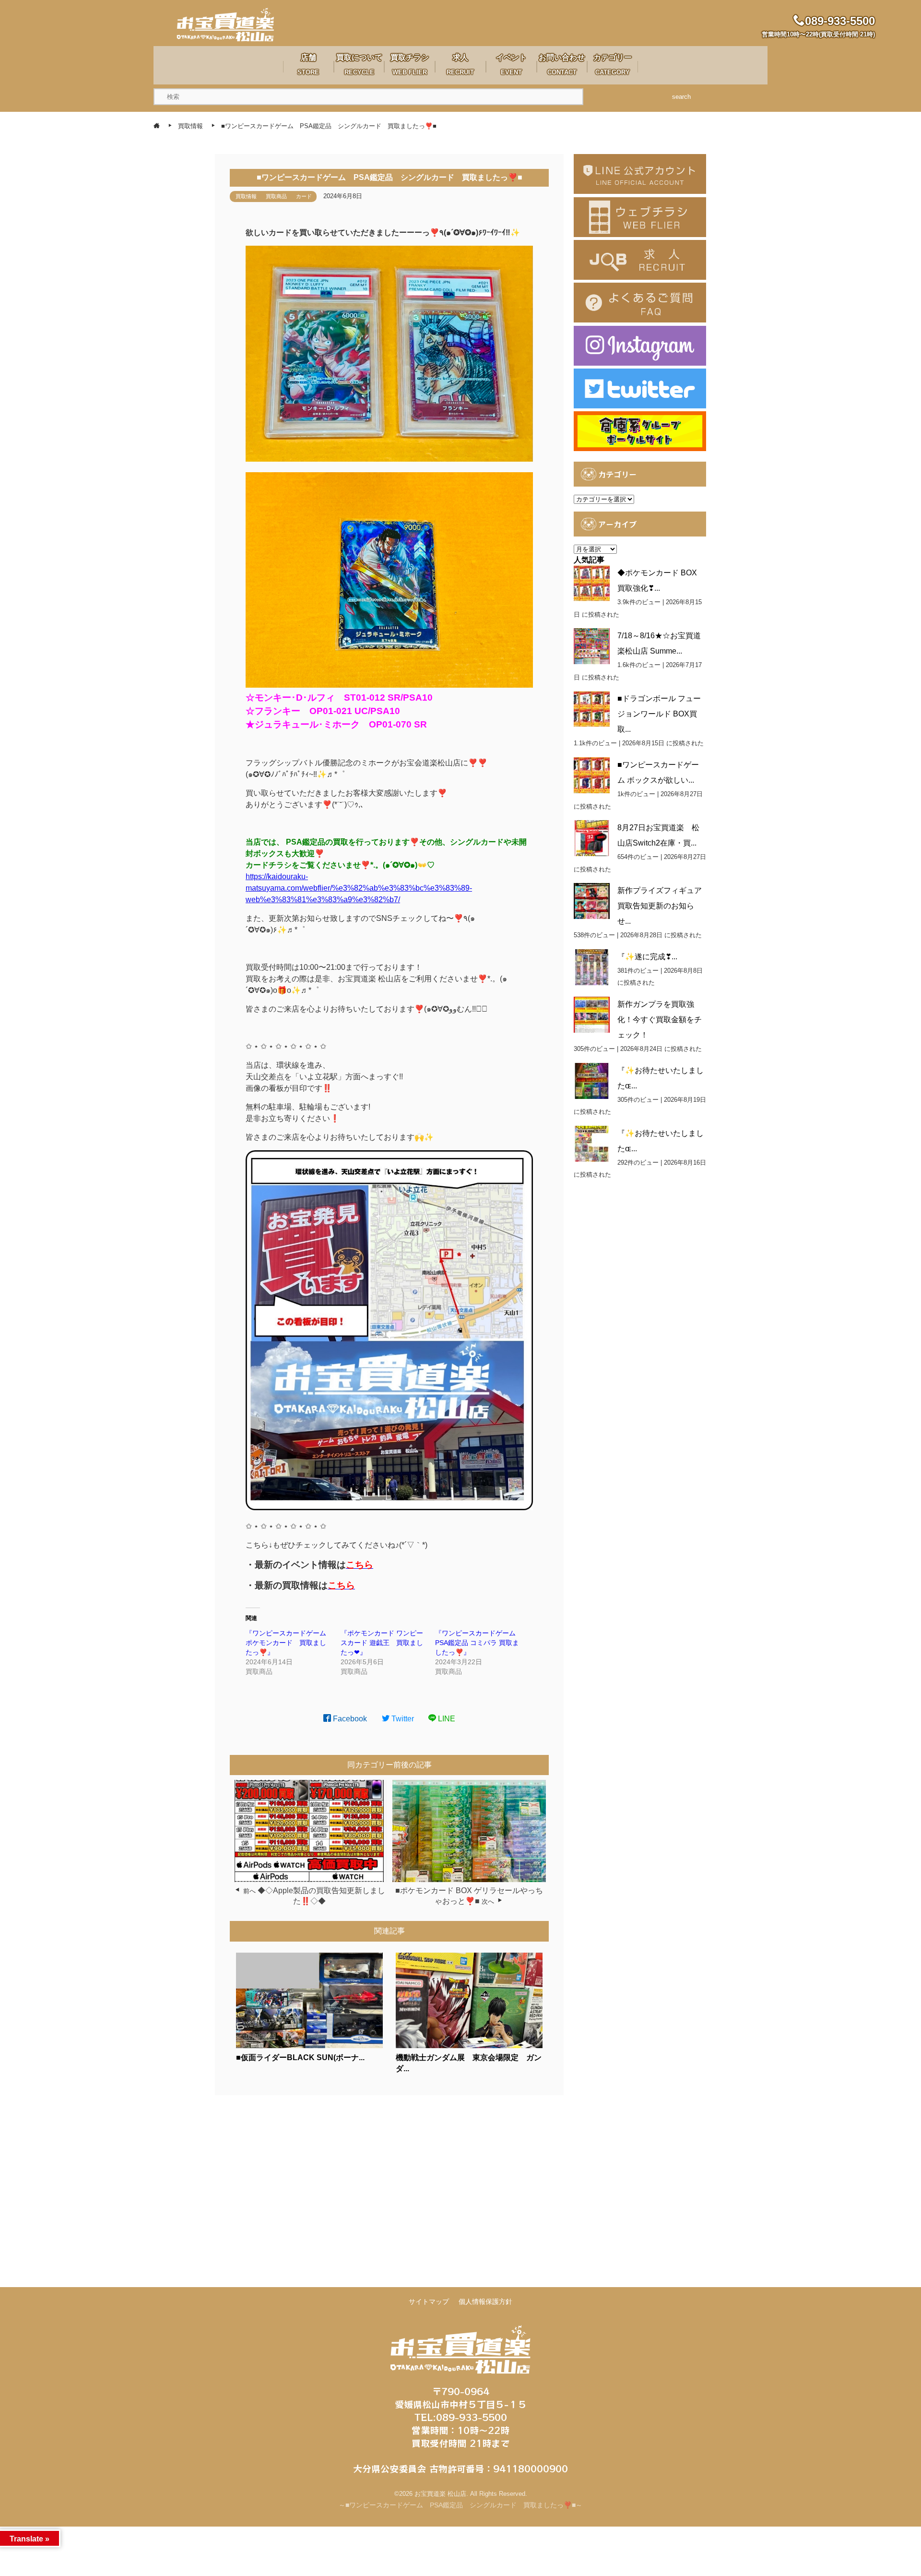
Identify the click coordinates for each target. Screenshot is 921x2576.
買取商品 (276, 196)
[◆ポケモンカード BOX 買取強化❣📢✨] (592, 583)
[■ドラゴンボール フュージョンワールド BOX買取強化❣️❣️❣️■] (592, 709)
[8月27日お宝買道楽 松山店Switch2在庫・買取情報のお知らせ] (592, 838)
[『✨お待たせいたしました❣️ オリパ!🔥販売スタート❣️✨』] (592, 1144)
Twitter (402, 1719)
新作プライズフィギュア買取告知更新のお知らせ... (660, 906)
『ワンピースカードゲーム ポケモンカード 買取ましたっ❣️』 (289, 1643)
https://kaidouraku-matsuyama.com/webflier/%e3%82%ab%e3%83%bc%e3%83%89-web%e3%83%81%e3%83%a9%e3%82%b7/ (359, 888)
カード (304, 196)
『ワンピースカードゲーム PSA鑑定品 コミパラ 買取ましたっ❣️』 (479, 1643)
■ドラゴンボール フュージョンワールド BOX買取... (659, 714)
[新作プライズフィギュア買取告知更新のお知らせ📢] (592, 901)
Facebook (349, 1719)
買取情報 (246, 196)
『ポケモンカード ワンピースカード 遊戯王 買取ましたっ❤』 (382, 1643)
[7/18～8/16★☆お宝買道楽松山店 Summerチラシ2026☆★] (592, 646)
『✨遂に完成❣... (647, 957)
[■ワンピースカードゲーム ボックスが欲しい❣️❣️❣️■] (592, 775)
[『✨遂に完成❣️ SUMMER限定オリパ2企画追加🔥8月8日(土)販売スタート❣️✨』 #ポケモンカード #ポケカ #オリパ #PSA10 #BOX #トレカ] (592, 967)
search (681, 97)
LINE (446, 1719)
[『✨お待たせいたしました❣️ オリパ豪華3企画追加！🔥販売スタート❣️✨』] (592, 1081)
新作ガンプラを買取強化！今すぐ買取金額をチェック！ (660, 1020)
